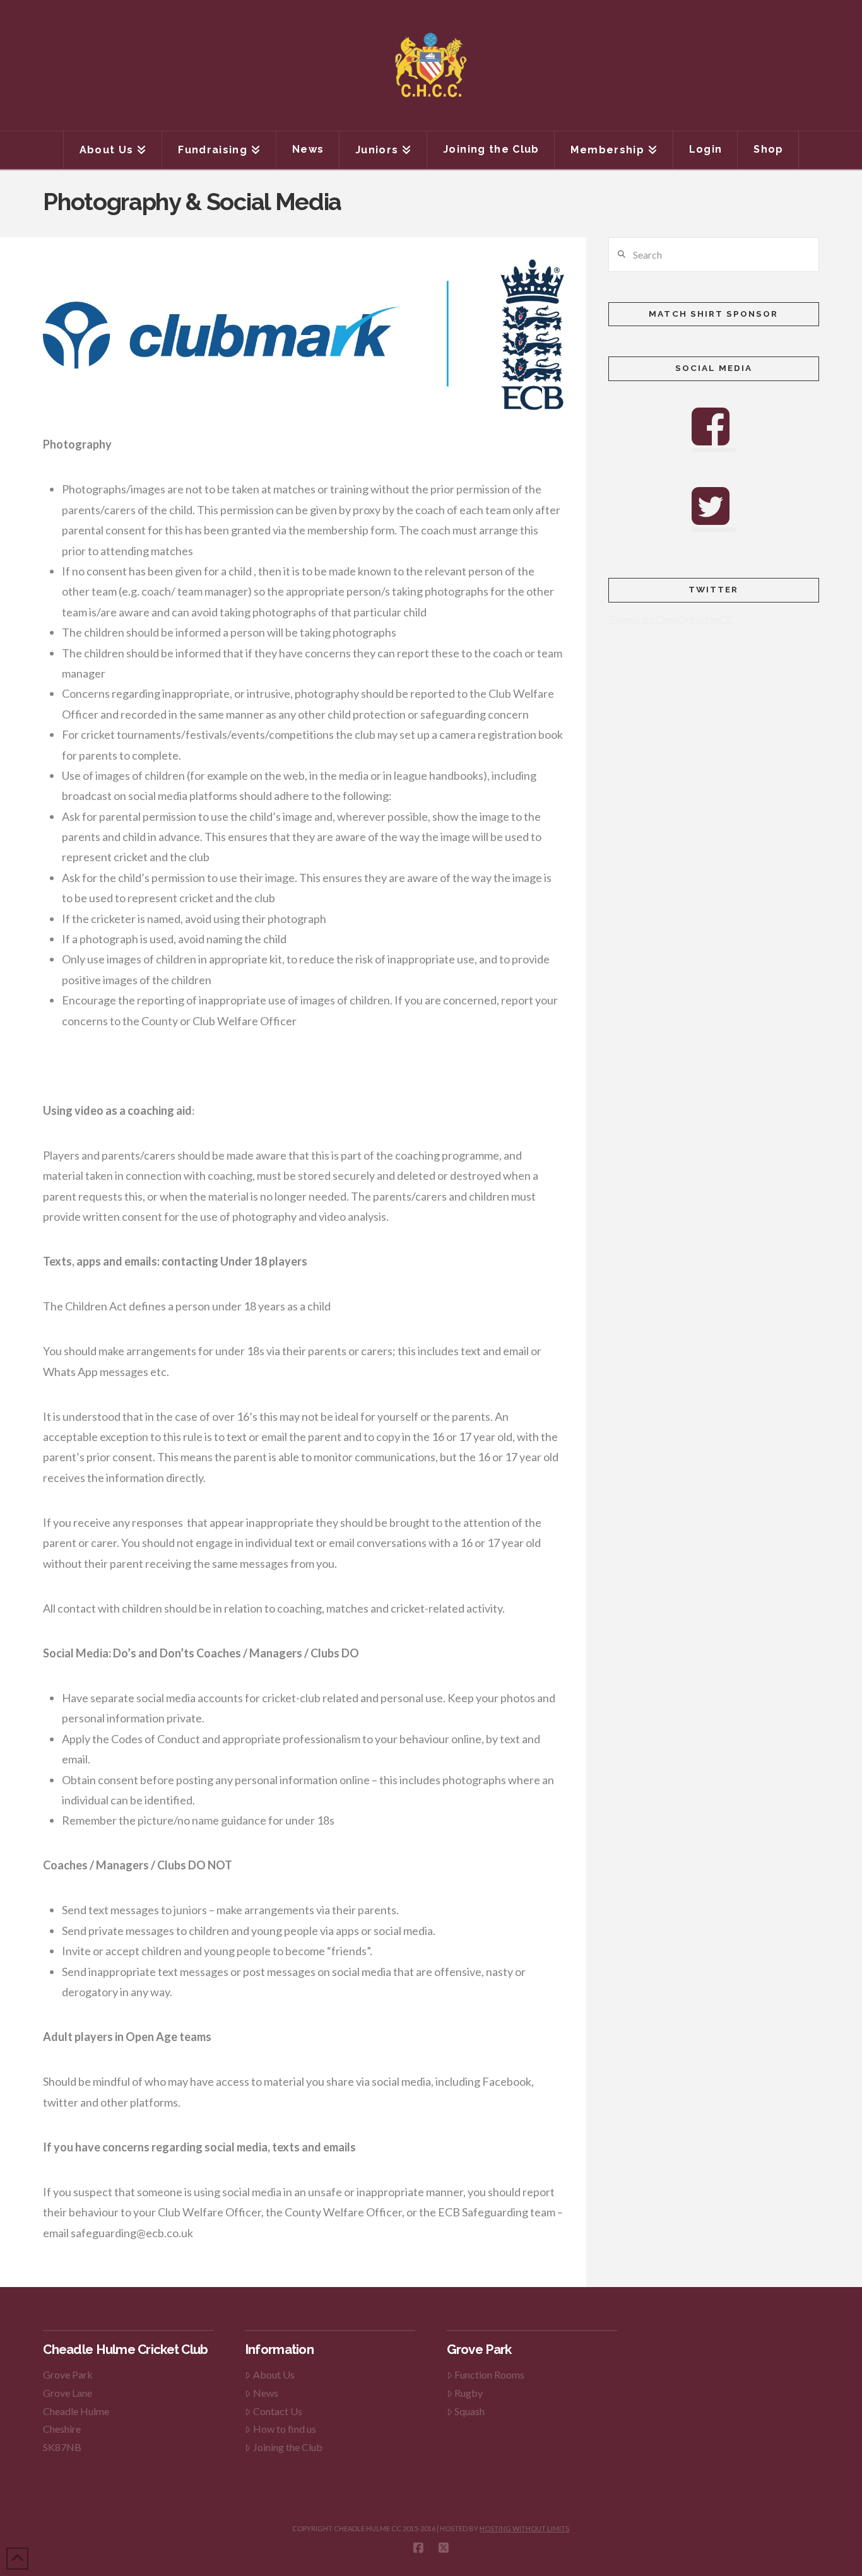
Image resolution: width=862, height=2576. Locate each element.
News (266, 2393)
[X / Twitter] (444, 2548)
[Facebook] (418, 2548)
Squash (469, 2411)
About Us (274, 2374)
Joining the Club (288, 2447)
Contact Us (278, 2411)
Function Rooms (489, 2374)
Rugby (469, 2393)
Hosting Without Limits (524, 2528)
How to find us (285, 2429)
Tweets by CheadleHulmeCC (671, 619)
